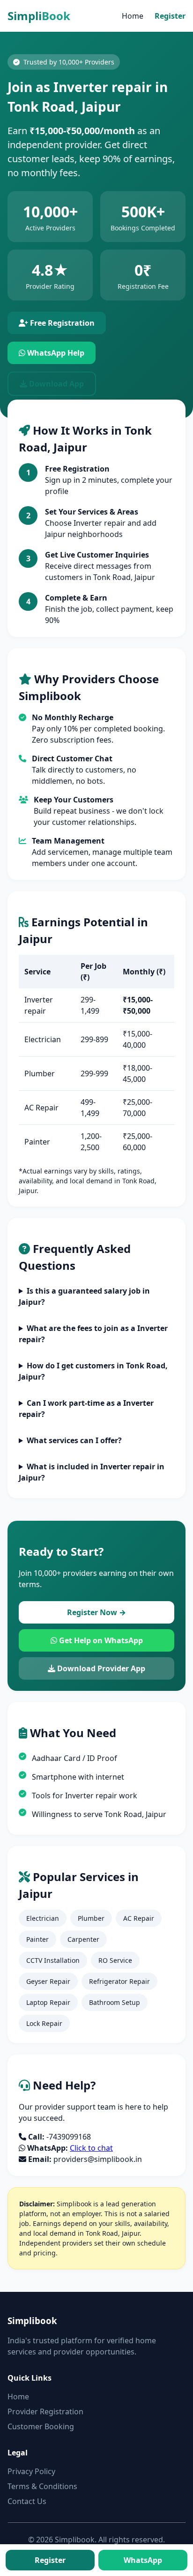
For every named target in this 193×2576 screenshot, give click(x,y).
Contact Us (27, 2501)
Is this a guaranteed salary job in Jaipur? (84, 1296)
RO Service (115, 1960)
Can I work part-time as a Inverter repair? (86, 1409)
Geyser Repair (48, 1981)
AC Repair (139, 1918)
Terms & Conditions (42, 2486)
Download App (56, 384)
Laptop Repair (48, 2002)
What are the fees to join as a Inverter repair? (93, 1334)
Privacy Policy (31, 2471)
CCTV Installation (53, 1960)
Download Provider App (100, 1668)
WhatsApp (143, 2560)
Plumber (91, 1918)
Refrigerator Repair (119, 1981)
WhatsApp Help (55, 353)
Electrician (43, 1918)
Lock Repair (44, 2023)
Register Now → (96, 1612)
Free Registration (61, 323)
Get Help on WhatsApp (100, 1640)
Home (133, 16)
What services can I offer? (74, 1440)
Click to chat (91, 2148)
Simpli (39, 16)
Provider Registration (45, 2411)
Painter (37, 1939)
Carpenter (83, 1939)
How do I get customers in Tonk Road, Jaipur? (93, 1371)
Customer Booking (41, 2426)
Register (170, 16)
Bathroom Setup (115, 2002)
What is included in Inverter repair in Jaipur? (92, 1472)
